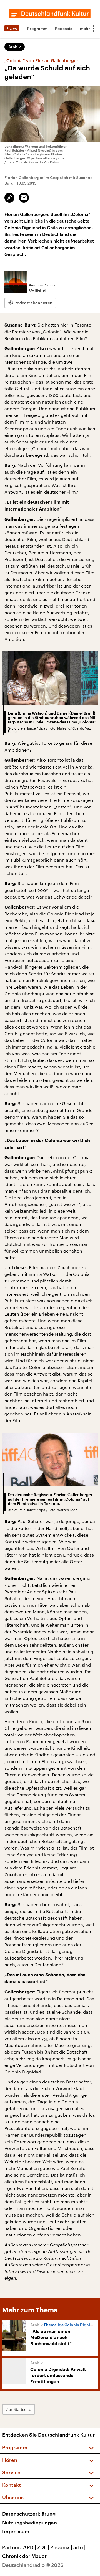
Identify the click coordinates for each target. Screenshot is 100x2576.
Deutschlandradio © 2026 (33, 2565)
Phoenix (61, 2547)
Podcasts (64, 28)
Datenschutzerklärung (29, 2514)
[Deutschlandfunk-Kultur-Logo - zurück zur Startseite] (50, 14)
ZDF (43, 2547)
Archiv (15, 47)
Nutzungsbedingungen (30, 2523)
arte (79, 2547)
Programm (37, 28)
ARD (30, 2547)
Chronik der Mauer (24, 2556)
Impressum (16, 2531)
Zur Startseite (19, 2409)
